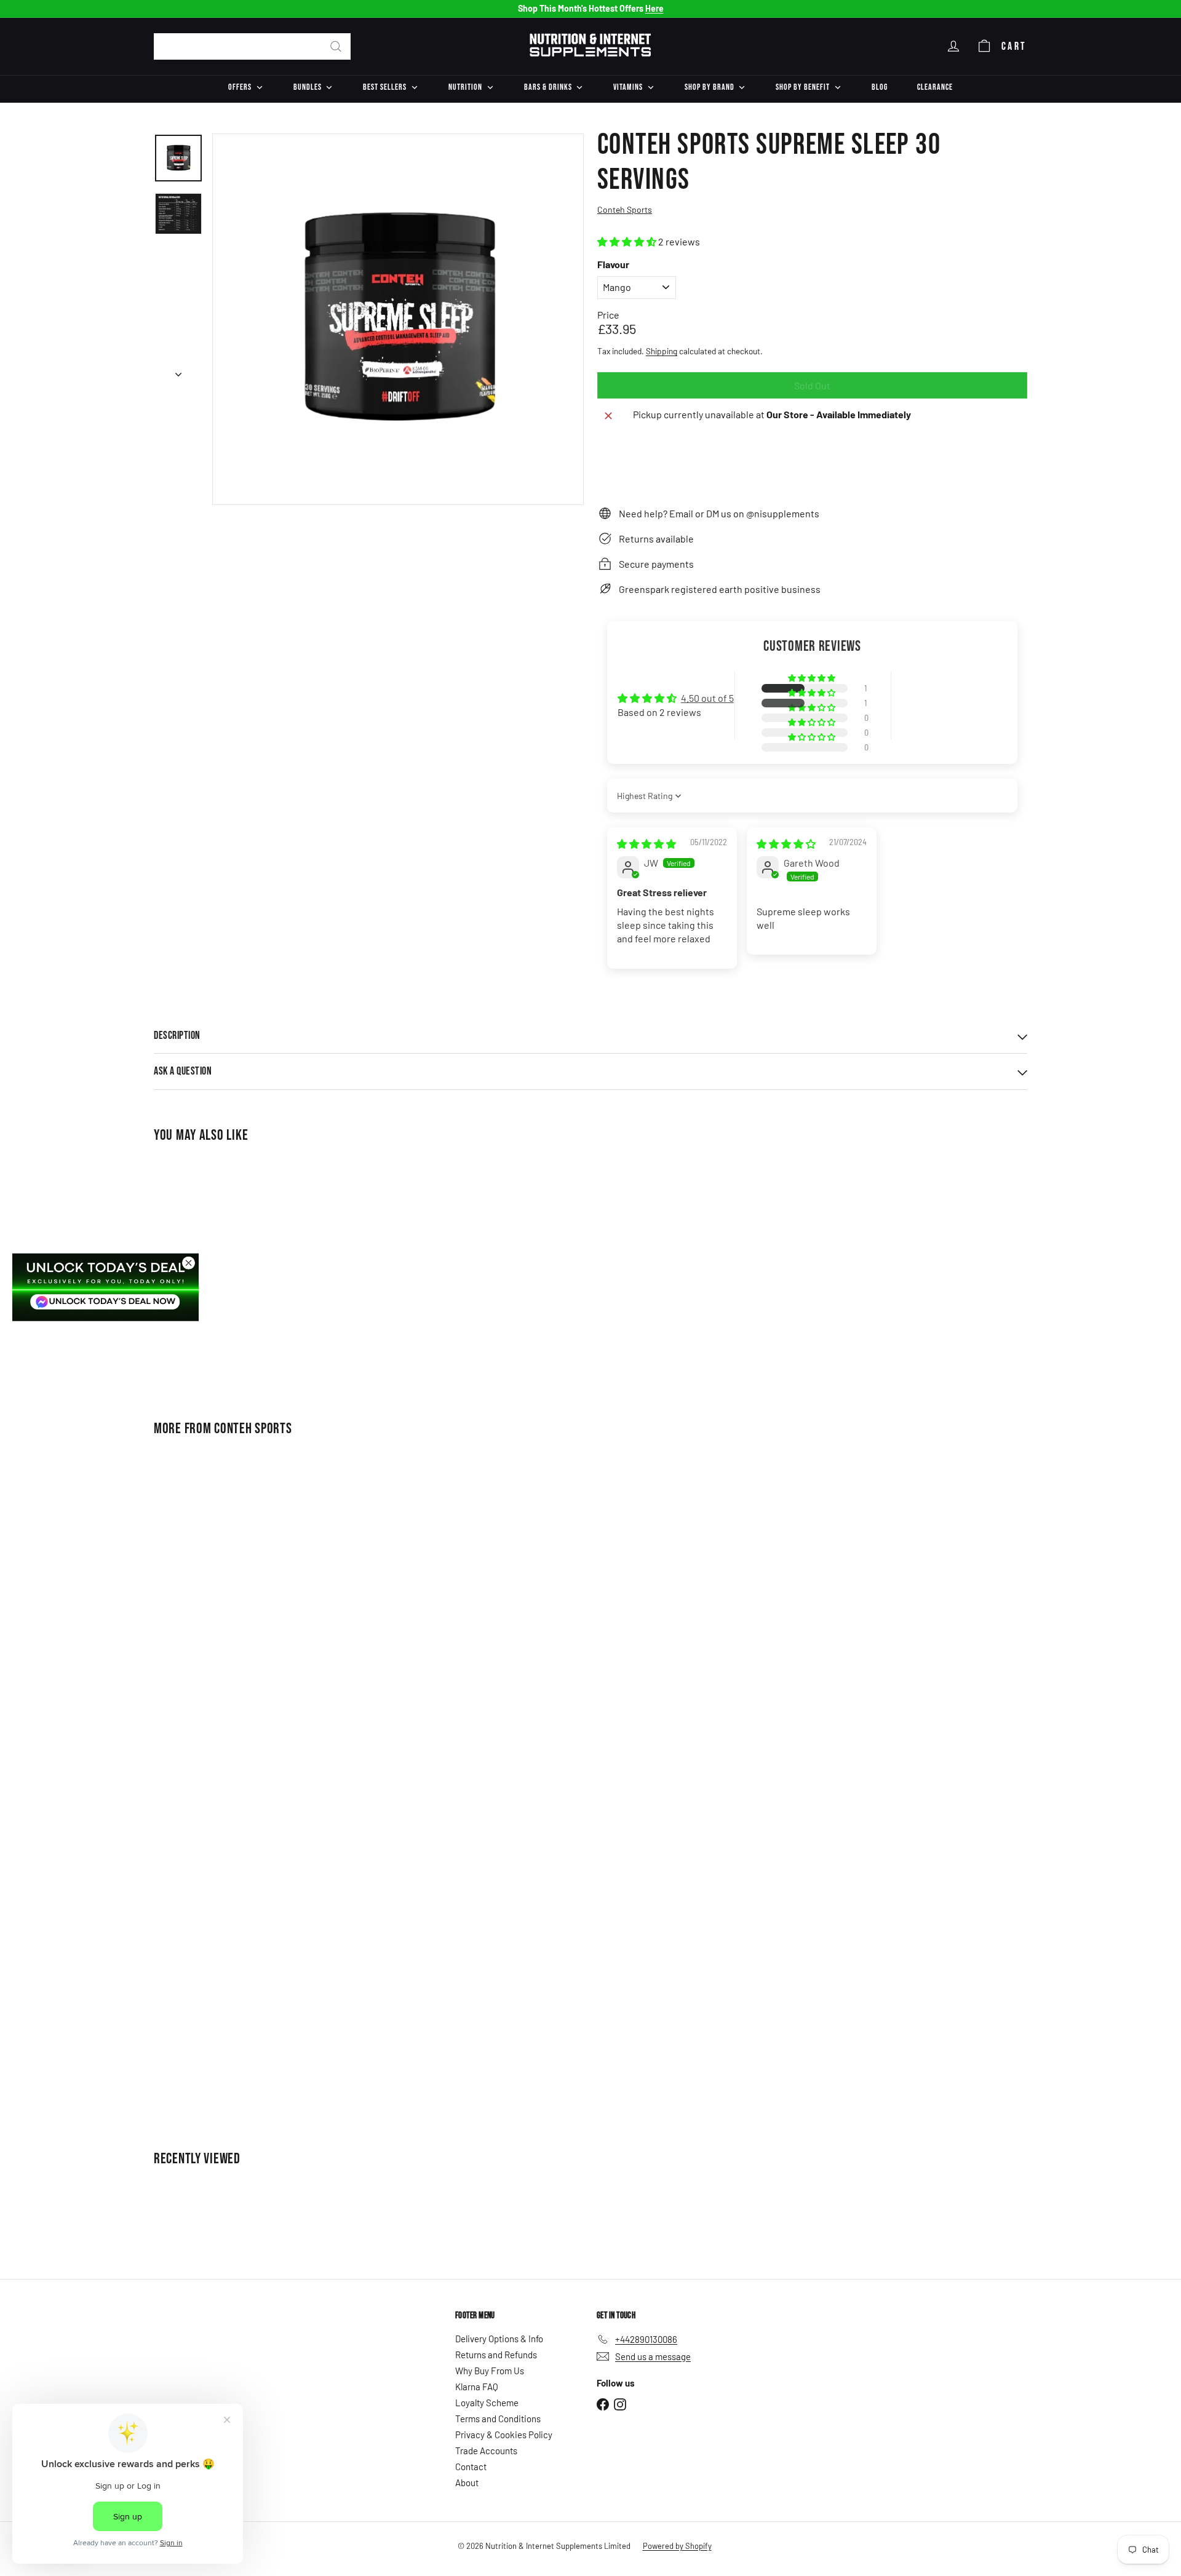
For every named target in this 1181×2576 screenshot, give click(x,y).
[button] (628, 241)
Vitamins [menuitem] (628, 87)
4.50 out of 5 (707, 698)
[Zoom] (398, 319)
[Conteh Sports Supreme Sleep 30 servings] (221, 1274)
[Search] (336, 46)
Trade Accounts (486, 2451)
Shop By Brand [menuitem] (710, 87)
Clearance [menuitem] (935, 87)
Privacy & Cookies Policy (504, 2435)
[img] (646, 844)
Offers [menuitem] (240, 87)
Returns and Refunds (496, 2355)
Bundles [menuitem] (308, 87)
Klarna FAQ (477, 2387)
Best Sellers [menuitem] (385, 87)
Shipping (662, 351)
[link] (105, 1287)
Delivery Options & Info (499, 2339)
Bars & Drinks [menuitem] (548, 87)
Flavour (613, 264)
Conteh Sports (253, 1429)
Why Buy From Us (490, 2371)
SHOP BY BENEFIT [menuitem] (803, 87)
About (467, 2483)
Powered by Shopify (677, 2546)
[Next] (178, 370)
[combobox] (252, 46)
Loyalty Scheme (487, 2403)
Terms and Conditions (498, 2419)
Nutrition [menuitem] (465, 87)
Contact (471, 2467)
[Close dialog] (189, 1263)
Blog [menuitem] (880, 87)
